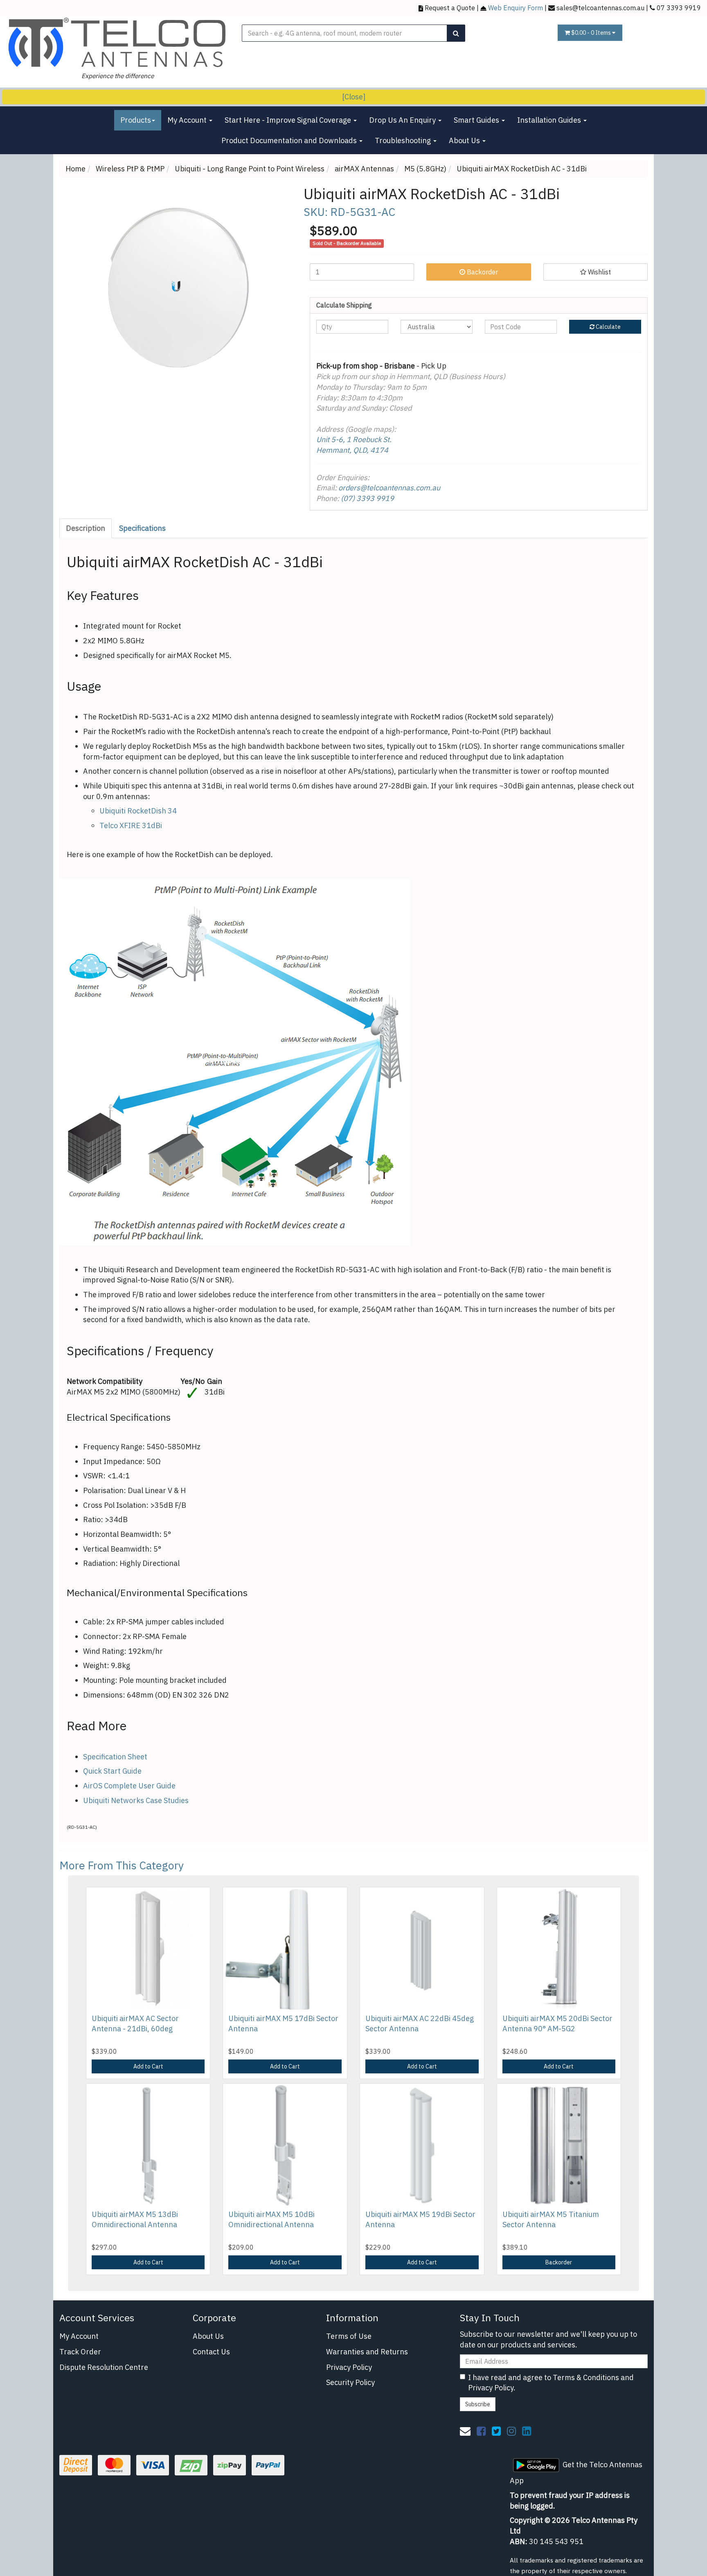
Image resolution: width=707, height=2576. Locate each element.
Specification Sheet (115, 1757)
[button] (596, 272)
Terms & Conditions (586, 2377)
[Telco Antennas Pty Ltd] (118, 43)
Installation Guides (550, 120)
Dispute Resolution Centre (104, 2367)
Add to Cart (148, 2066)
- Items (592, 33)
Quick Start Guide (112, 1771)
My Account (188, 120)
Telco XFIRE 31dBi (131, 825)
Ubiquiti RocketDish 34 (138, 811)
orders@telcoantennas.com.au (389, 488)
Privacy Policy (349, 2367)
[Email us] (465, 2431)
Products (136, 120)
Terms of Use (349, 2336)
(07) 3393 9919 (367, 498)
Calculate (608, 327)
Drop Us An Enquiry (403, 120)
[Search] (456, 33)
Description (86, 528)
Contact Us (211, 2352)
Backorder (482, 272)
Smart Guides (477, 120)
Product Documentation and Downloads (290, 140)
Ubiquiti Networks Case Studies (136, 1800)
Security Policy (350, 2382)
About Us (465, 140)
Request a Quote (450, 8)
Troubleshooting (404, 140)
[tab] (86, 528)
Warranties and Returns (367, 2352)
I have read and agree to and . (551, 2383)
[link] (481, 2431)
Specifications (142, 528)
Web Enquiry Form (516, 8)
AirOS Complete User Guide (129, 1786)
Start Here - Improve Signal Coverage (289, 120)
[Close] (354, 97)
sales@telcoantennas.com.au (600, 8)
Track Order (80, 2352)
